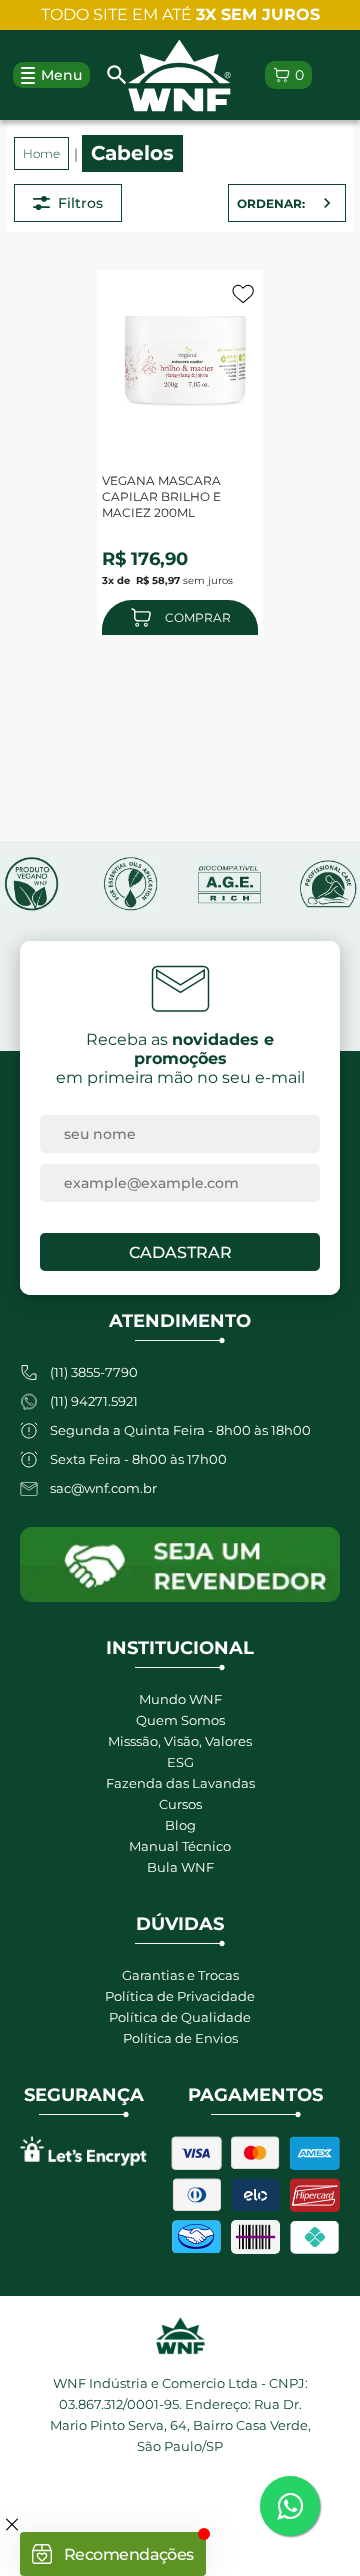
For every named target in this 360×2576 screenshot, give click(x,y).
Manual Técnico (180, 1846)
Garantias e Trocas (180, 1975)
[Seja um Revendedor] (180, 1564)
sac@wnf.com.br (103, 1488)
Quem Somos (180, 1720)
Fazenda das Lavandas (180, 1783)
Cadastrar (180, 1252)
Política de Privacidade (180, 1996)
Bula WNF (180, 1867)
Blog (180, 1825)
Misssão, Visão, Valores (180, 1741)
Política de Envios (180, 2038)
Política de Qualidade (180, 2017)
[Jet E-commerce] (180, 2514)
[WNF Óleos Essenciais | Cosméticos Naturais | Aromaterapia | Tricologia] (179, 75)
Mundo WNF (180, 1699)
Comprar (198, 617)
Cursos (180, 1804)
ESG (180, 1762)
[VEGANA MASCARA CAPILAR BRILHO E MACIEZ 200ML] (185, 358)
